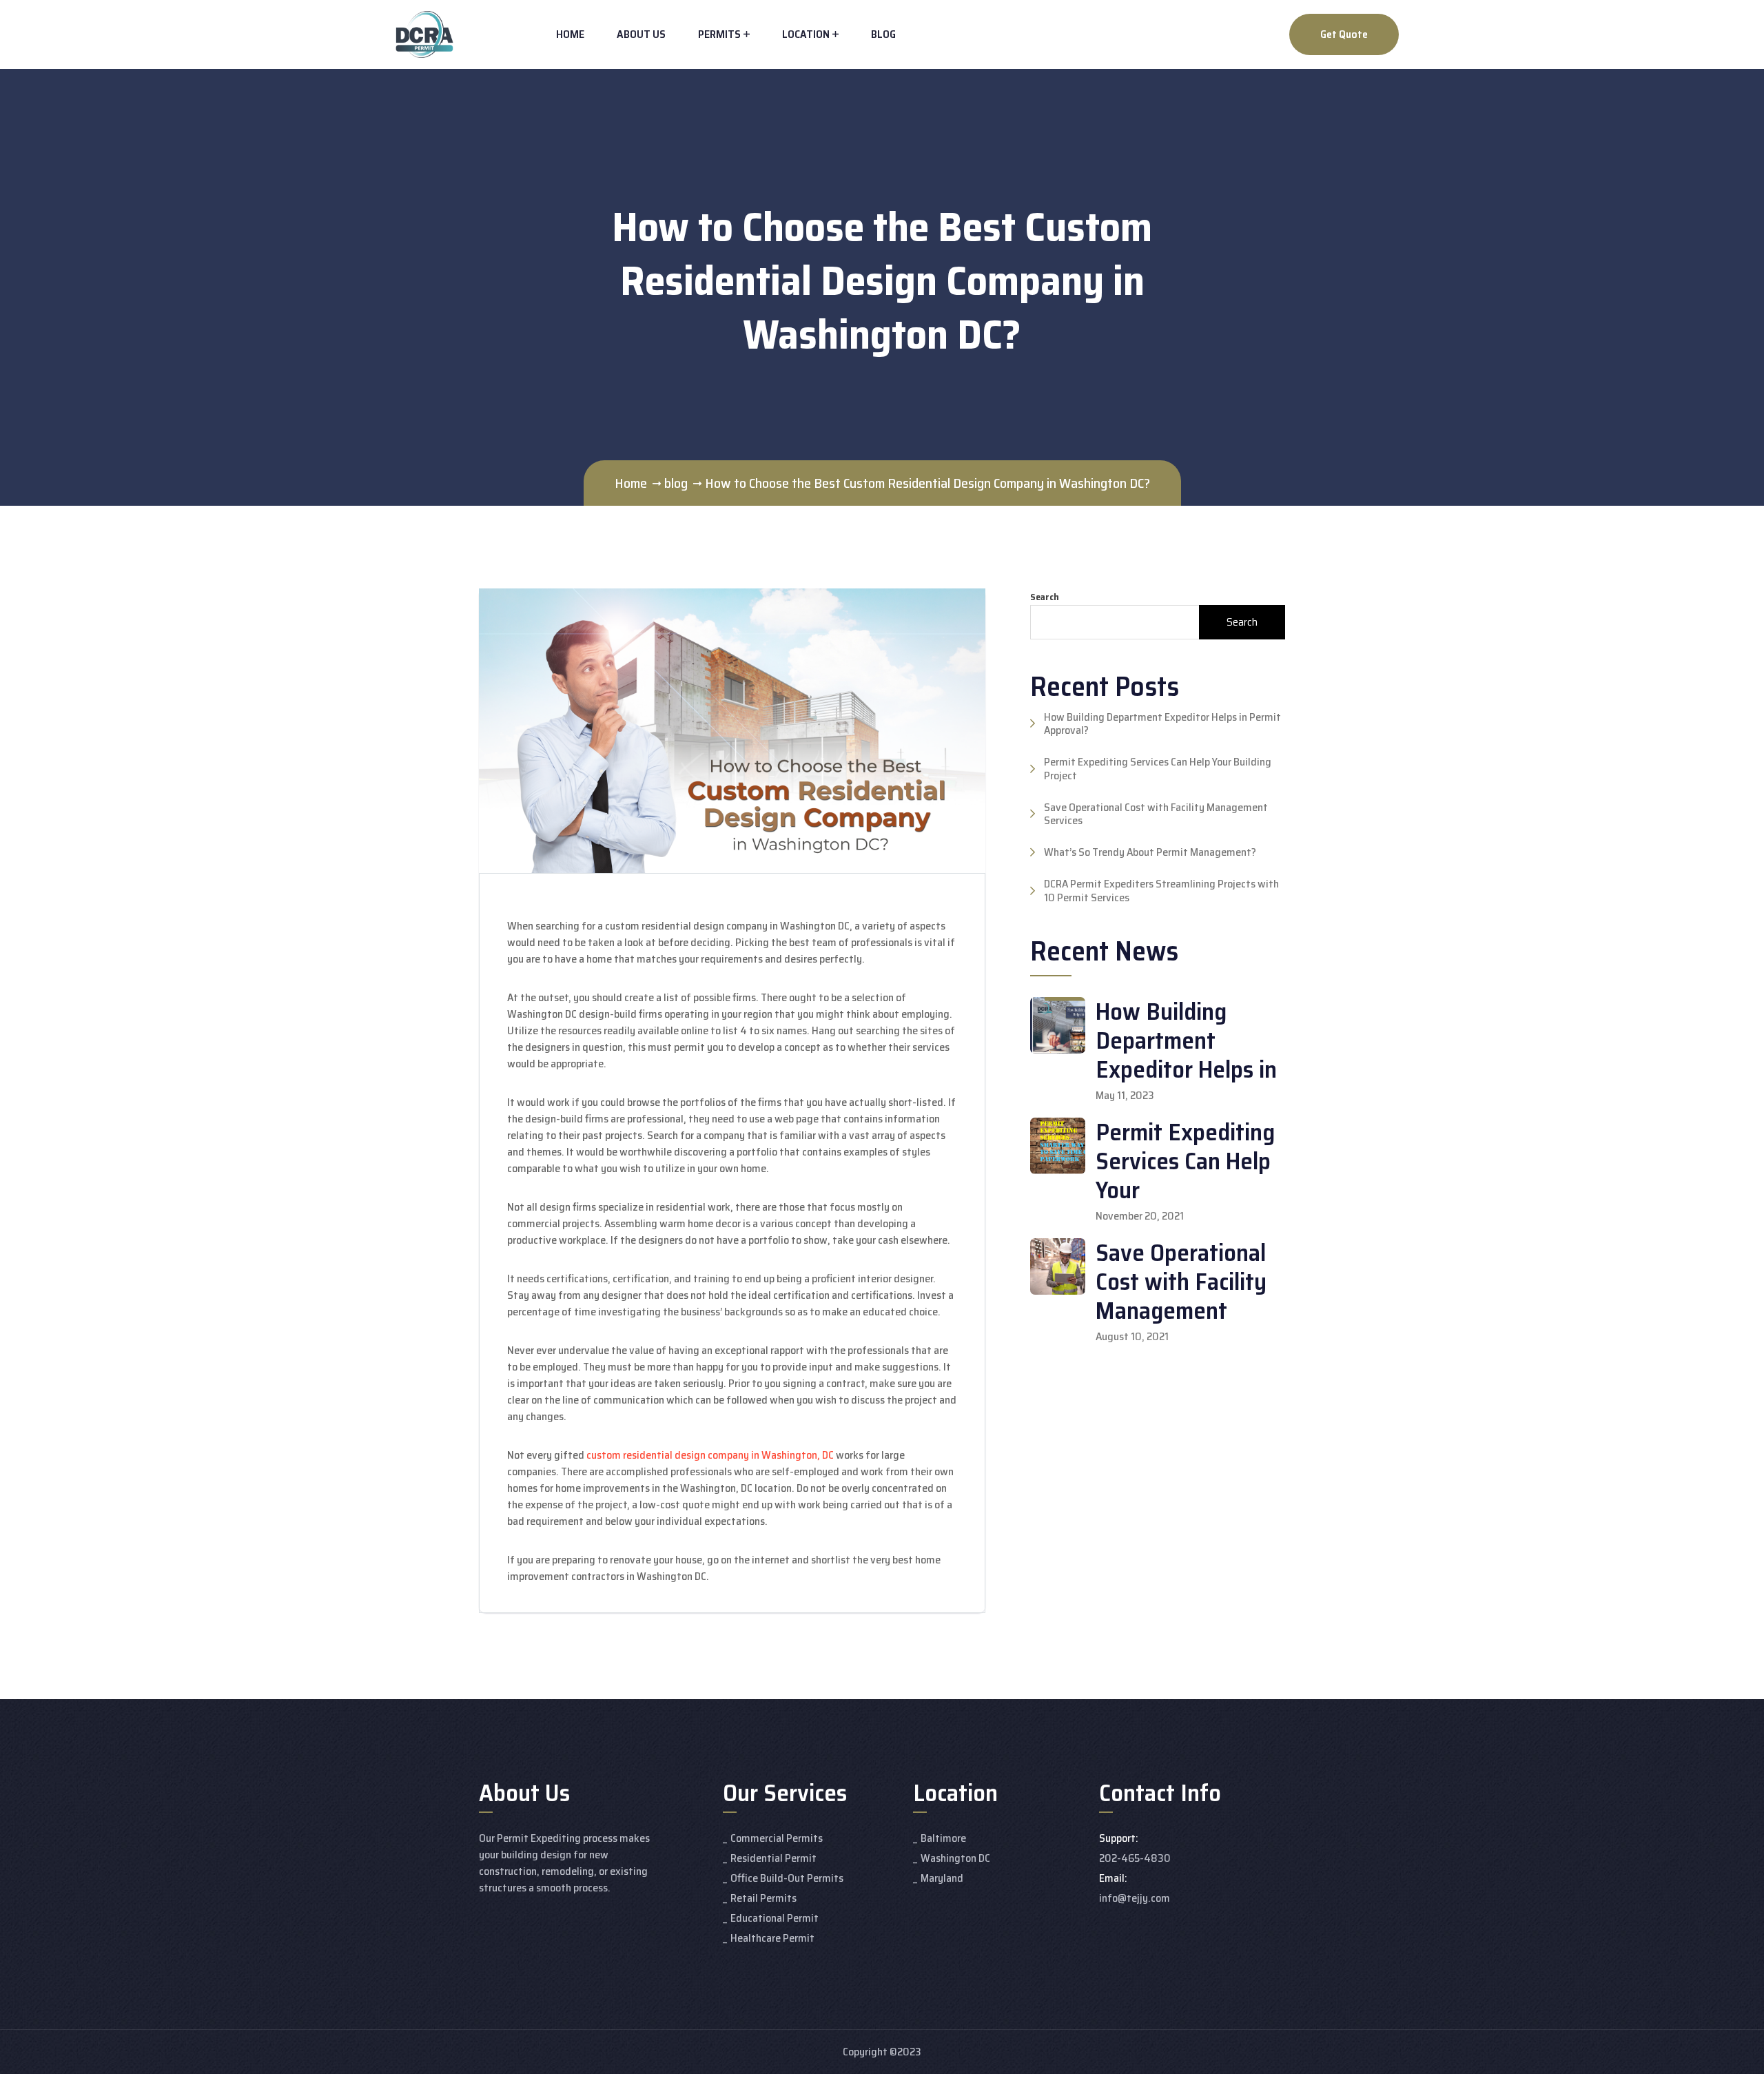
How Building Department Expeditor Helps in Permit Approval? (1162, 723)
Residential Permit (773, 1858)
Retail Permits (763, 1898)
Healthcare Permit (772, 1938)
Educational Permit (775, 1918)
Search (1045, 597)
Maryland (942, 1878)
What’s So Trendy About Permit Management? (1150, 852)
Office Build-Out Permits (787, 1878)
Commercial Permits (777, 1838)
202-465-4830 (1135, 1858)
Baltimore (943, 1838)
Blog (883, 34)
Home (570, 34)
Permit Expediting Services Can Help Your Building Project (1158, 768)
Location (806, 34)
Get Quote (1344, 34)
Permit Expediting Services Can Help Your (1185, 1161)
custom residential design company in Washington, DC (710, 1455)
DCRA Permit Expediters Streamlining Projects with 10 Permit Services (1161, 890)
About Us (641, 34)
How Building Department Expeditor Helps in (1186, 1040)
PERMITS (719, 34)
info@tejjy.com (1135, 1898)
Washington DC (955, 1858)
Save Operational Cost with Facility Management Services (1156, 814)
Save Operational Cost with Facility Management (1181, 1281)
